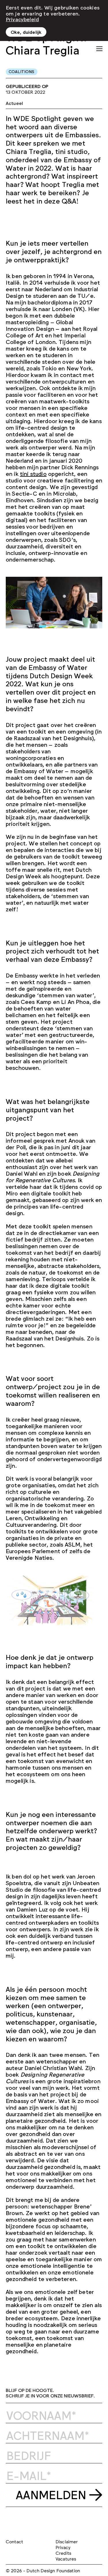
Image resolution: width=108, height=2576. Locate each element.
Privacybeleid (22, 19)
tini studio (33, 473)
